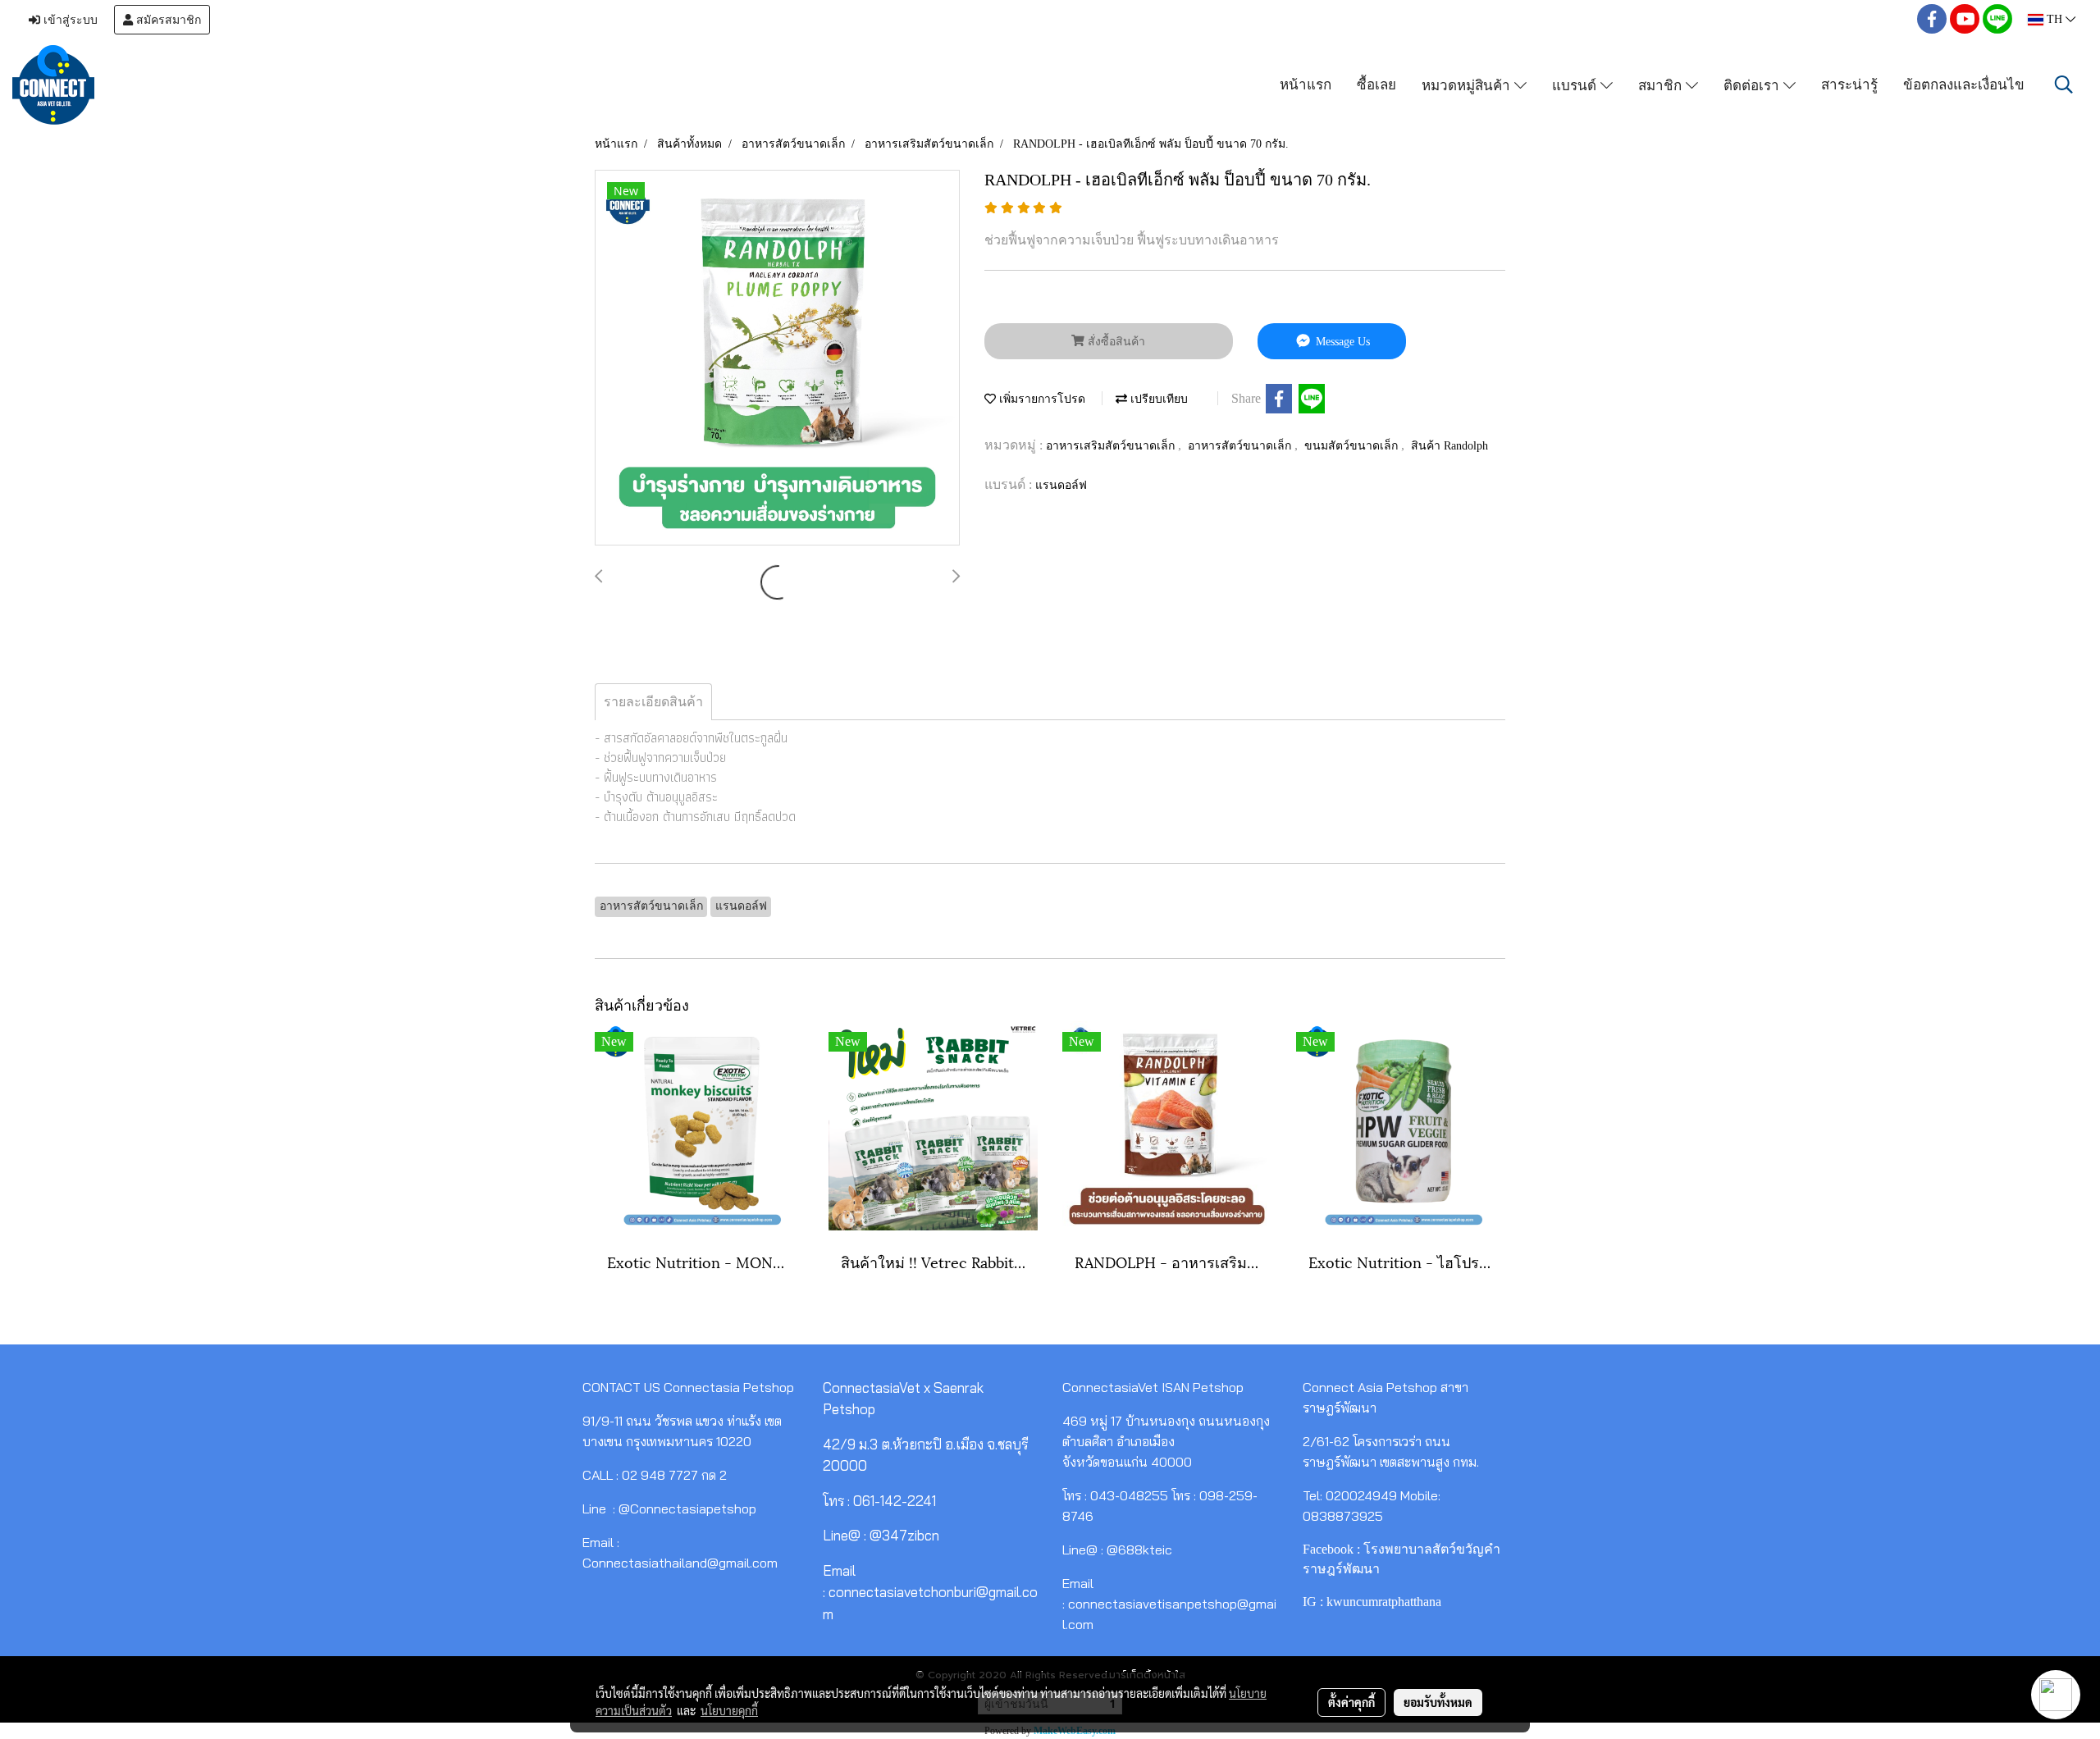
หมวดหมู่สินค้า (1468, 84)
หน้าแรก (1306, 84)
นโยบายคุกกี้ (729, 1710)
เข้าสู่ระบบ (69, 20)
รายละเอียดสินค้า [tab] (653, 702)
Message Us (1341, 342)
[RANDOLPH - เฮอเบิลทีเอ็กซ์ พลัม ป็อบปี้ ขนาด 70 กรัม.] (777, 358)
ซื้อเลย (1376, 84)
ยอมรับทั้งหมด (1438, 1702)
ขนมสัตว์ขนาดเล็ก (1353, 446)
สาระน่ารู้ (1849, 84)
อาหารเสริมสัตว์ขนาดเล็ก (1112, 446)
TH (2054, 19)
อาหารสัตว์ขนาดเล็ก (1241, 446)
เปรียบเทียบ (1157, 399)
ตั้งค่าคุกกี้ (1351, 1702)
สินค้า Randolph (1449, 446)
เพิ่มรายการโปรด (1041, 399)
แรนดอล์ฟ (1061, 485)
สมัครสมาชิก (167, 20)
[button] (2064, 84)
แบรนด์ (1576, 84)
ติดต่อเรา (1753, 84)
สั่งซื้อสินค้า (1115, 342)
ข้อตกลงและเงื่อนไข (1964, 84)
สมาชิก (1662, 84)
